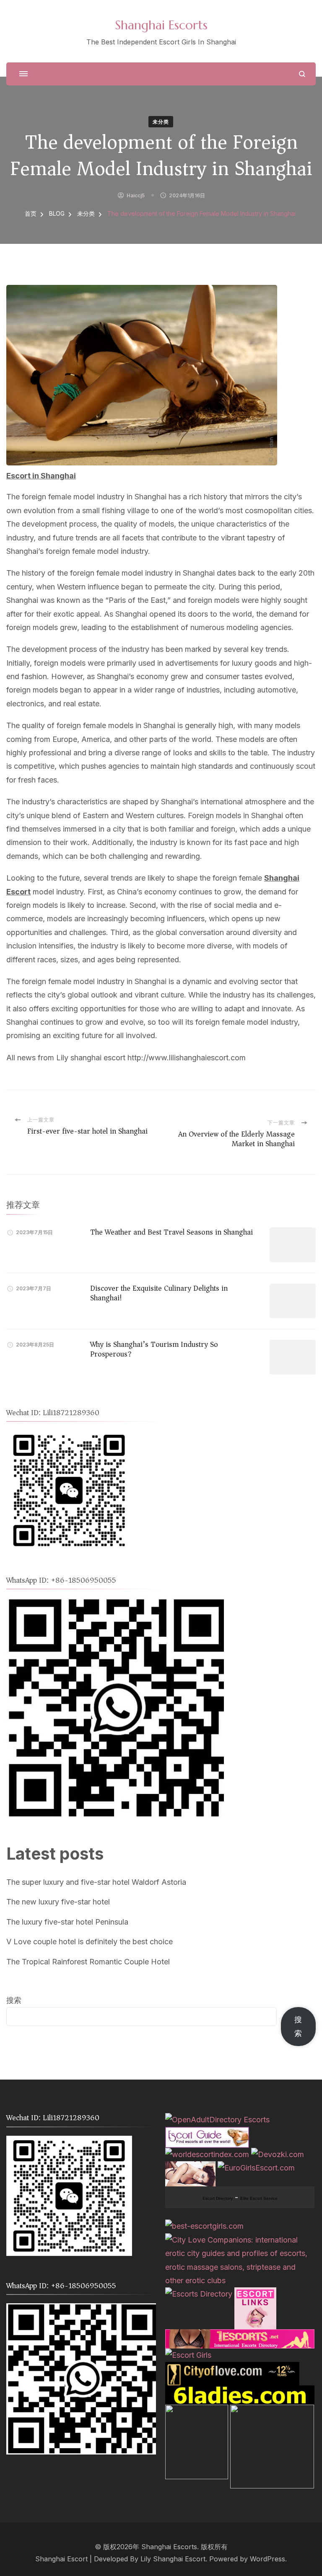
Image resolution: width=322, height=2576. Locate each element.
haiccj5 (136, 195)
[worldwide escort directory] (240, 2336)
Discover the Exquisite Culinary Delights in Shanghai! (159, 1293)
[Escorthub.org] (272, 2411)
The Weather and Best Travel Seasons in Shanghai (171, 1232)
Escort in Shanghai (41, 476)
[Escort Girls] (188, 2355)
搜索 (14, 2000)
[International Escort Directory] (199, 2294)
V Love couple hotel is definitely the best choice (90, 1942)
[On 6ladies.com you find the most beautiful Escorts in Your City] (240, 2392)
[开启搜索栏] (302, 74)
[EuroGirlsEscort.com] (256, 2168)
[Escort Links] (255, 2294)
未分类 (161, 122)
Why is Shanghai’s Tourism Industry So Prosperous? (154, 1349)
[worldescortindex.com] (207, 2154)
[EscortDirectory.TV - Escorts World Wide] (190, 2168)
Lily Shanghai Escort (173, 2559)
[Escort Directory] (207, 2133)
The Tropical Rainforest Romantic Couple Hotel (88, 1962)
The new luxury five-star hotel (58, 1902)
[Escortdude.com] (197, 2411)
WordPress (267, 2559)
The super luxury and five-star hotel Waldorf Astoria (96, 1882)
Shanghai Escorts (161, 25)
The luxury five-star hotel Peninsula (67, 1922)
